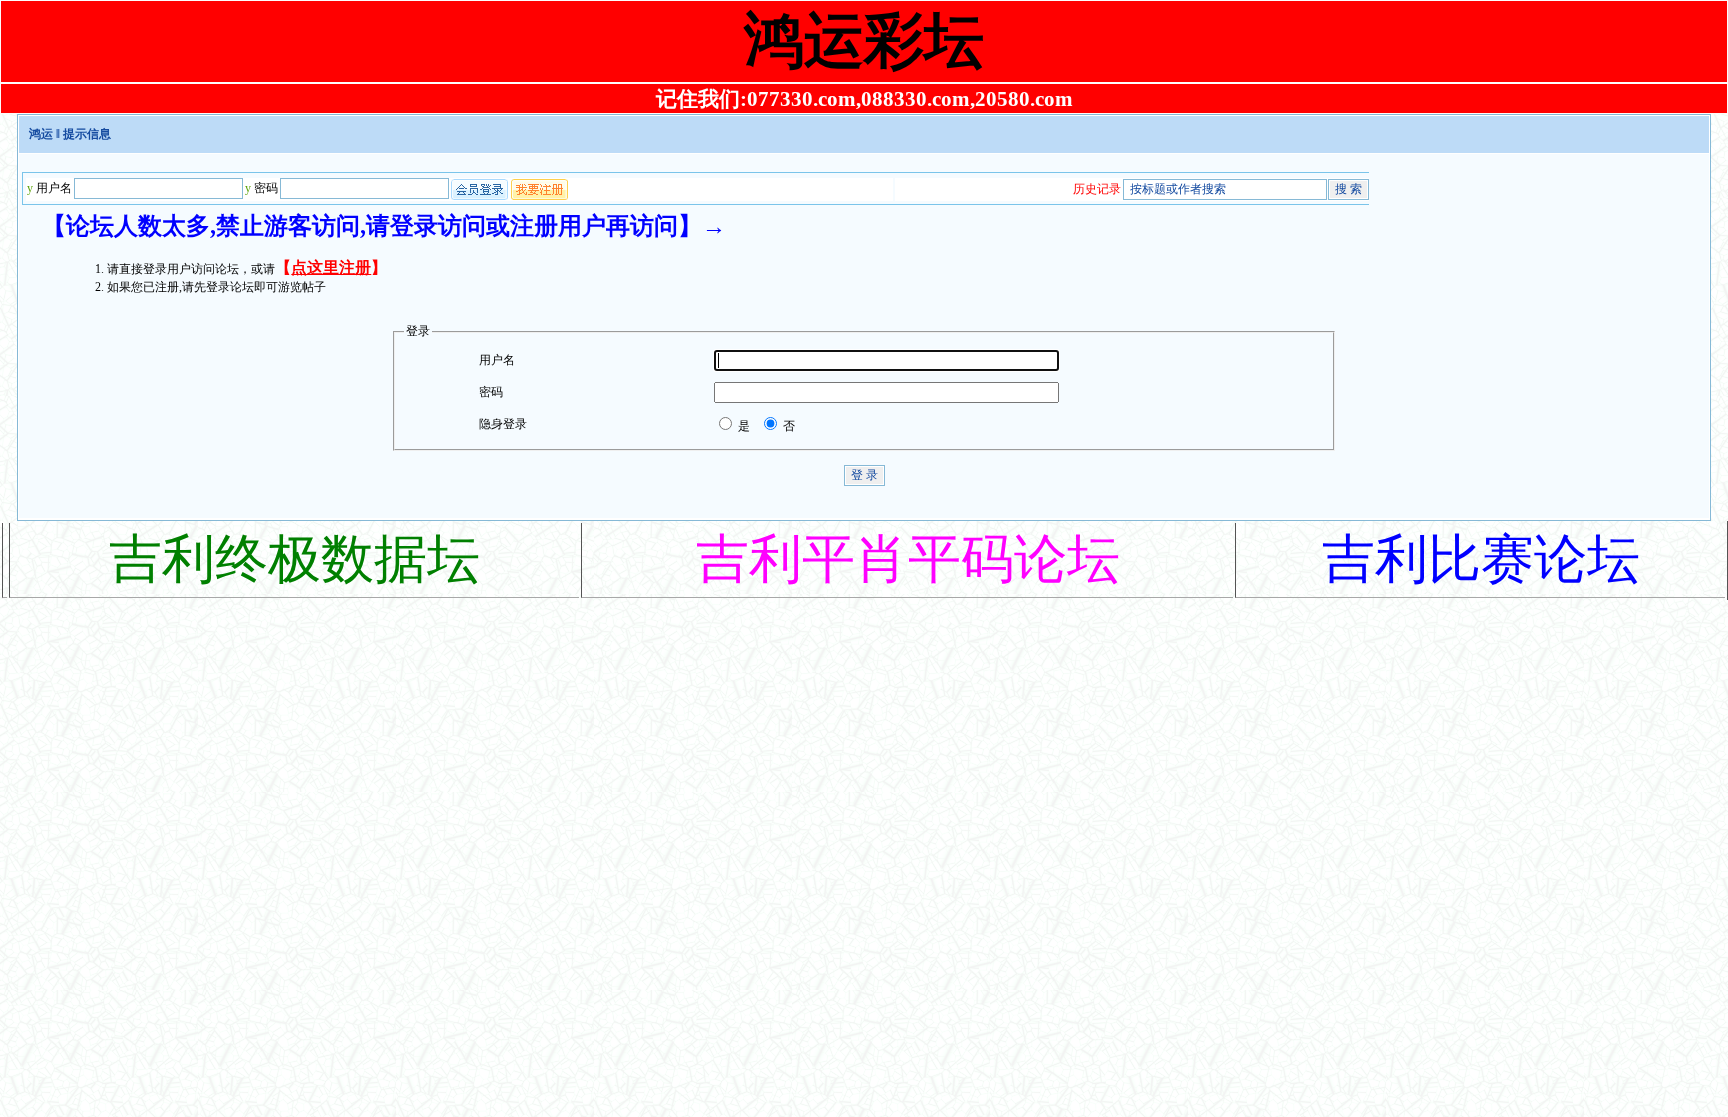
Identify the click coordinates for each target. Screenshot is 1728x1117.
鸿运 (41, 134)
